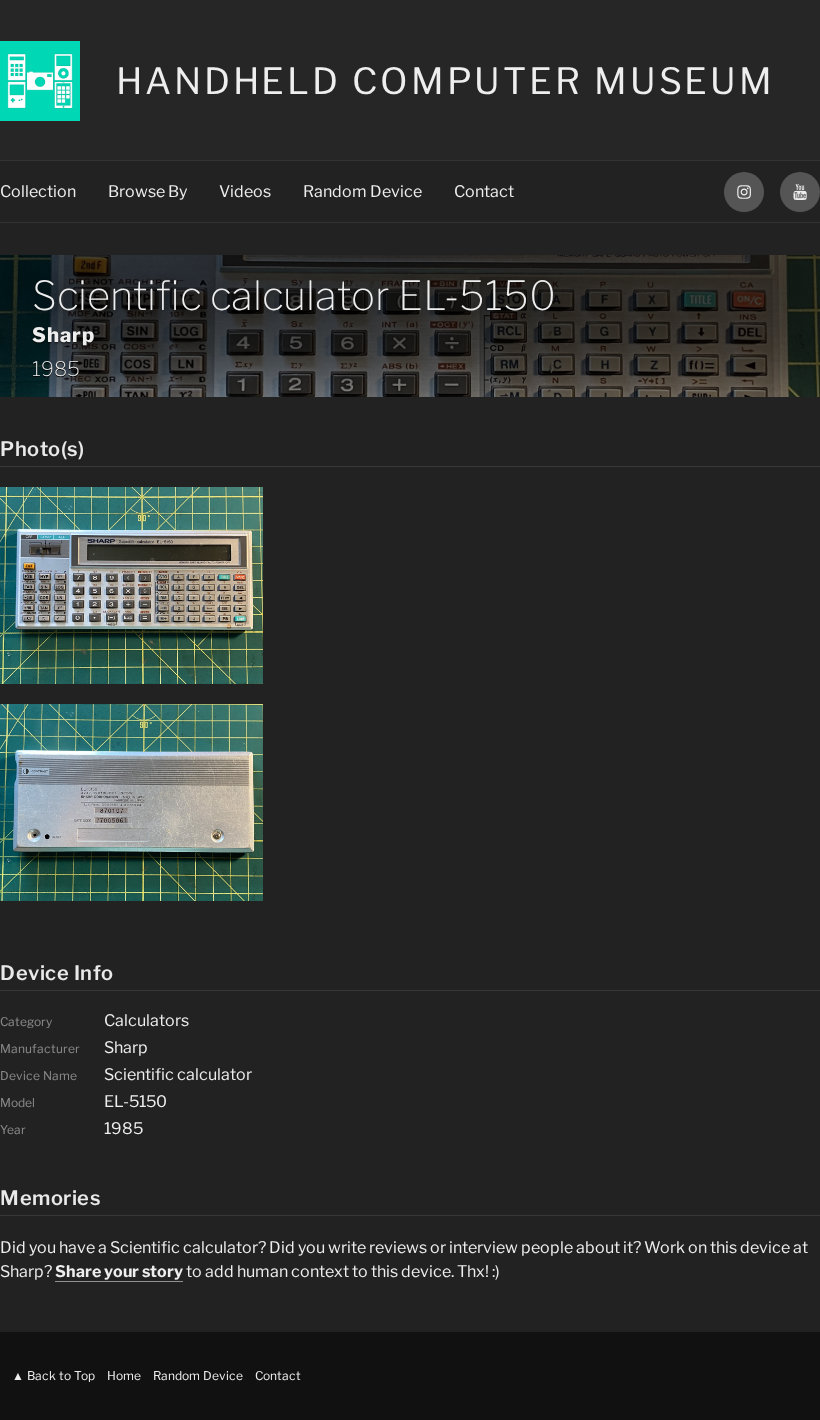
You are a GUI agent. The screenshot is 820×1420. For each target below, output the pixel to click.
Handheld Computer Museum (445, 81)
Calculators (146, 1020)
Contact (484, 191)
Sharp (63, 335)
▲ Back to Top (53, 1375)
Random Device (362, 191)
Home (124, 1375)
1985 (56, 369)
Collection (38, 191)
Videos (245, 191)
